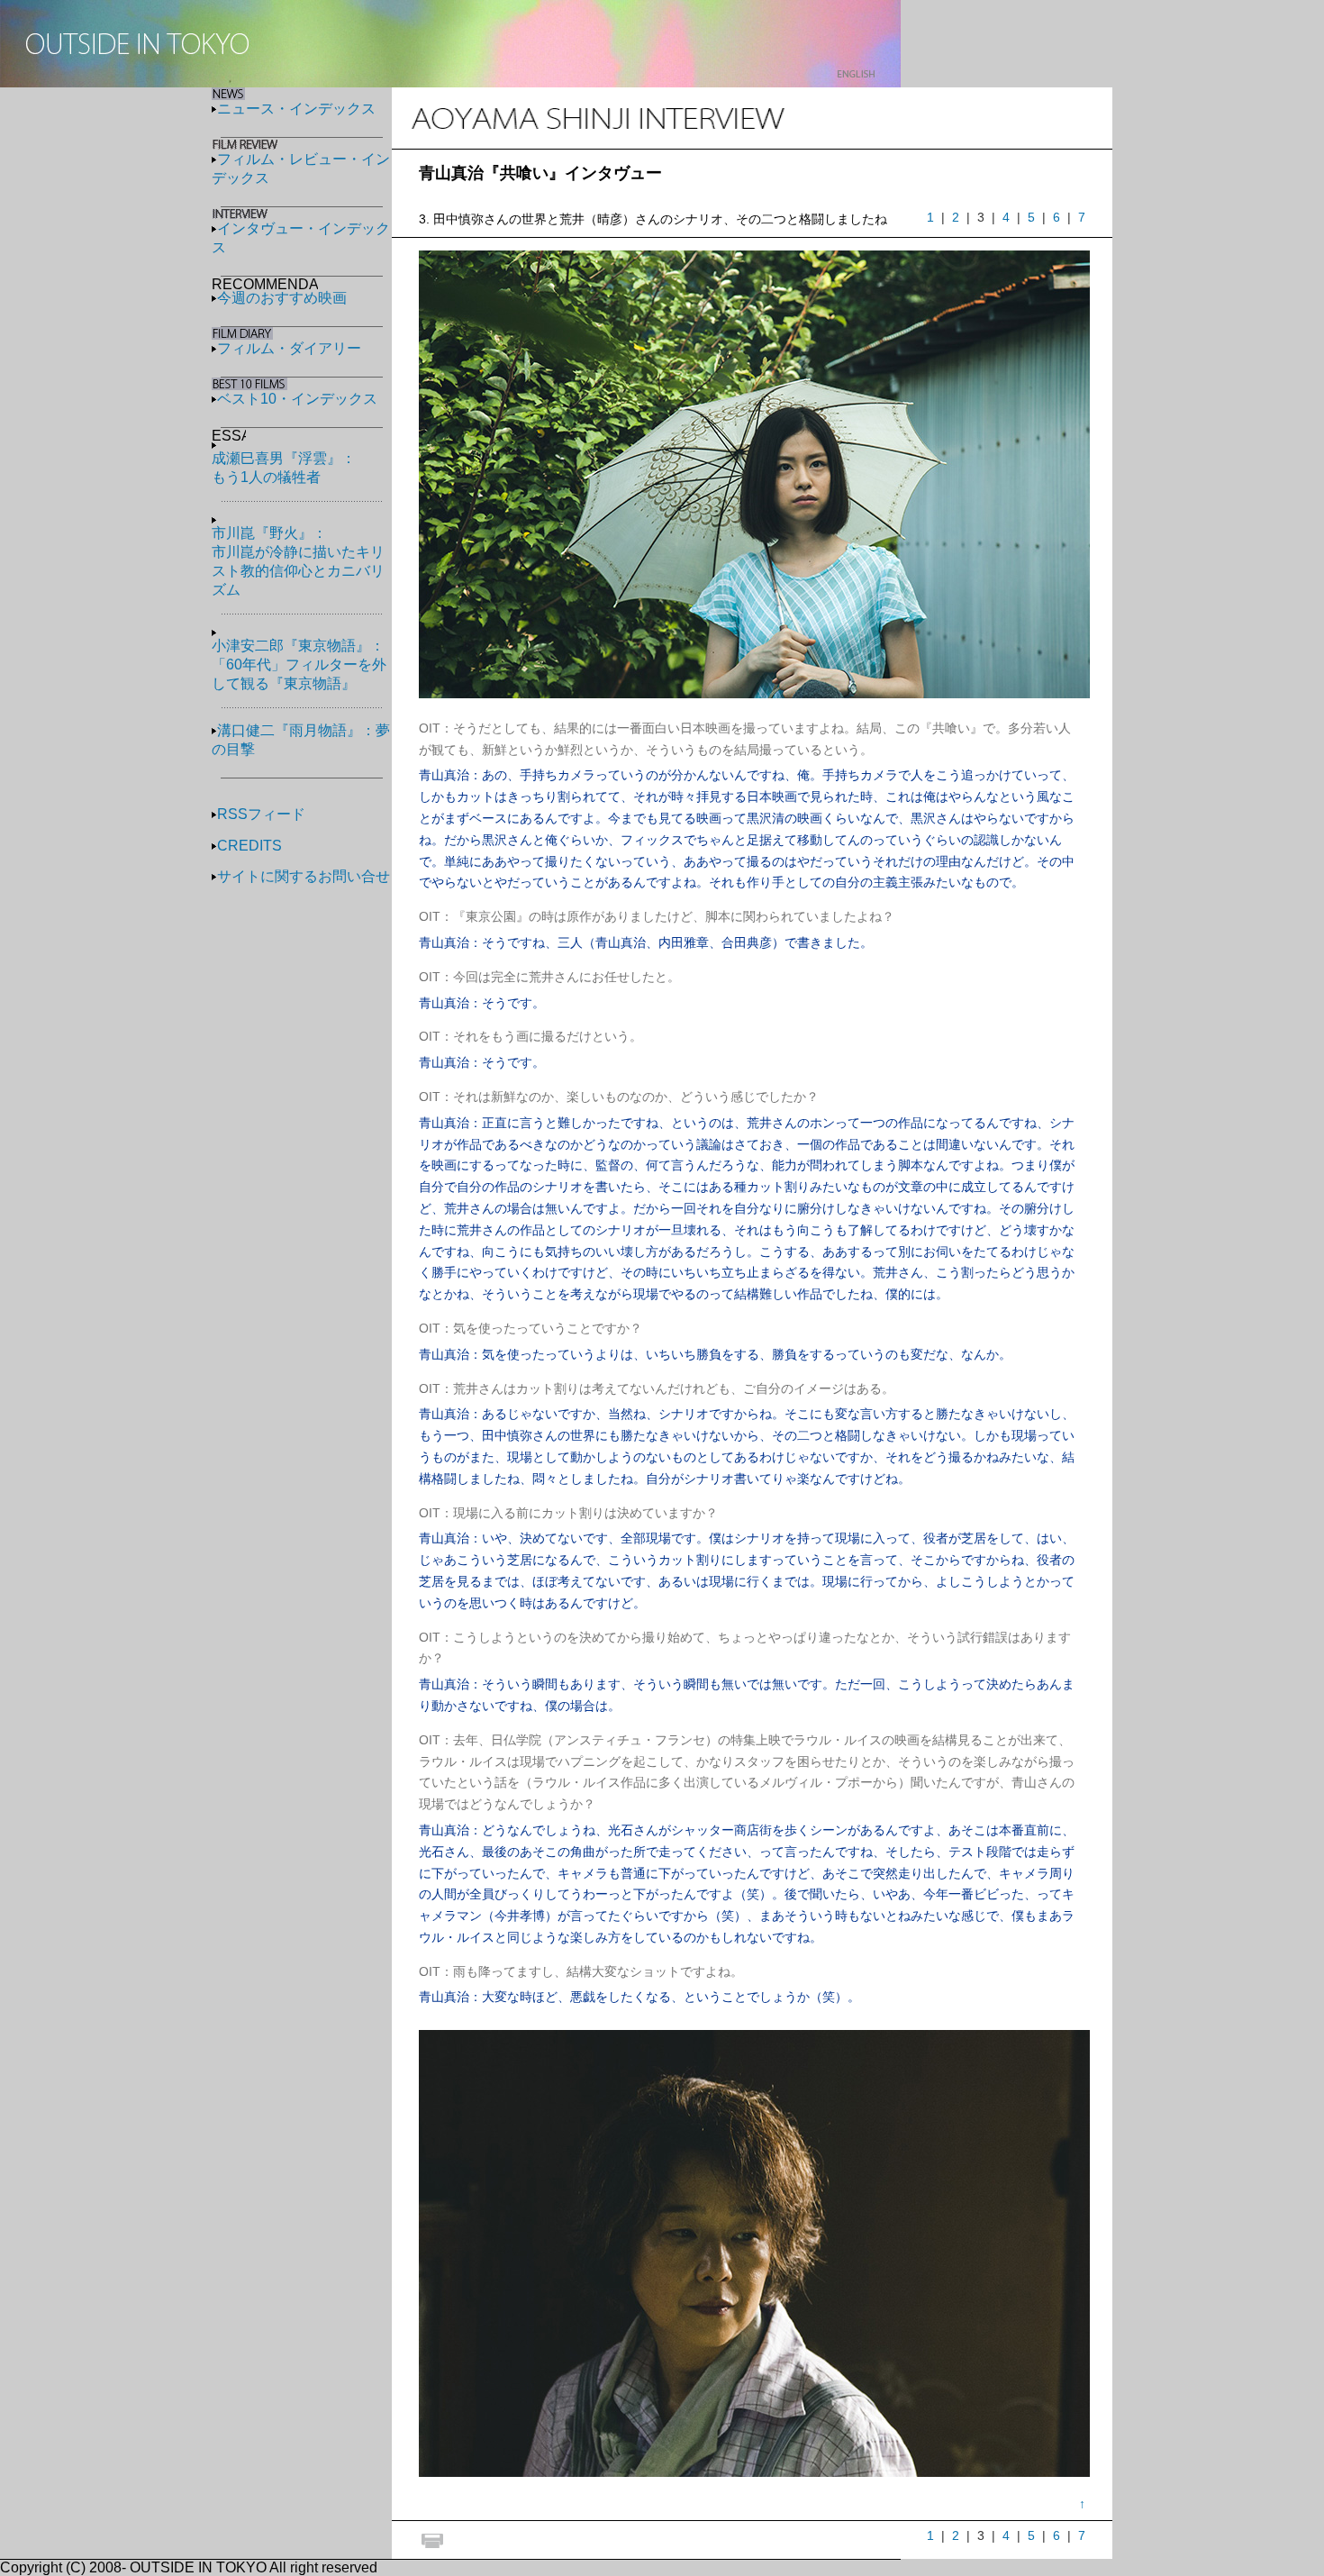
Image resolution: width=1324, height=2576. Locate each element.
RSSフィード (261, 814)
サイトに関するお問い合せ (304, 876)
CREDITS (249, 846)
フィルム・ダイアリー (289, 348)
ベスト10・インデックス (297, 399)
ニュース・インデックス (296, 109)
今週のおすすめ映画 (282, 298)
